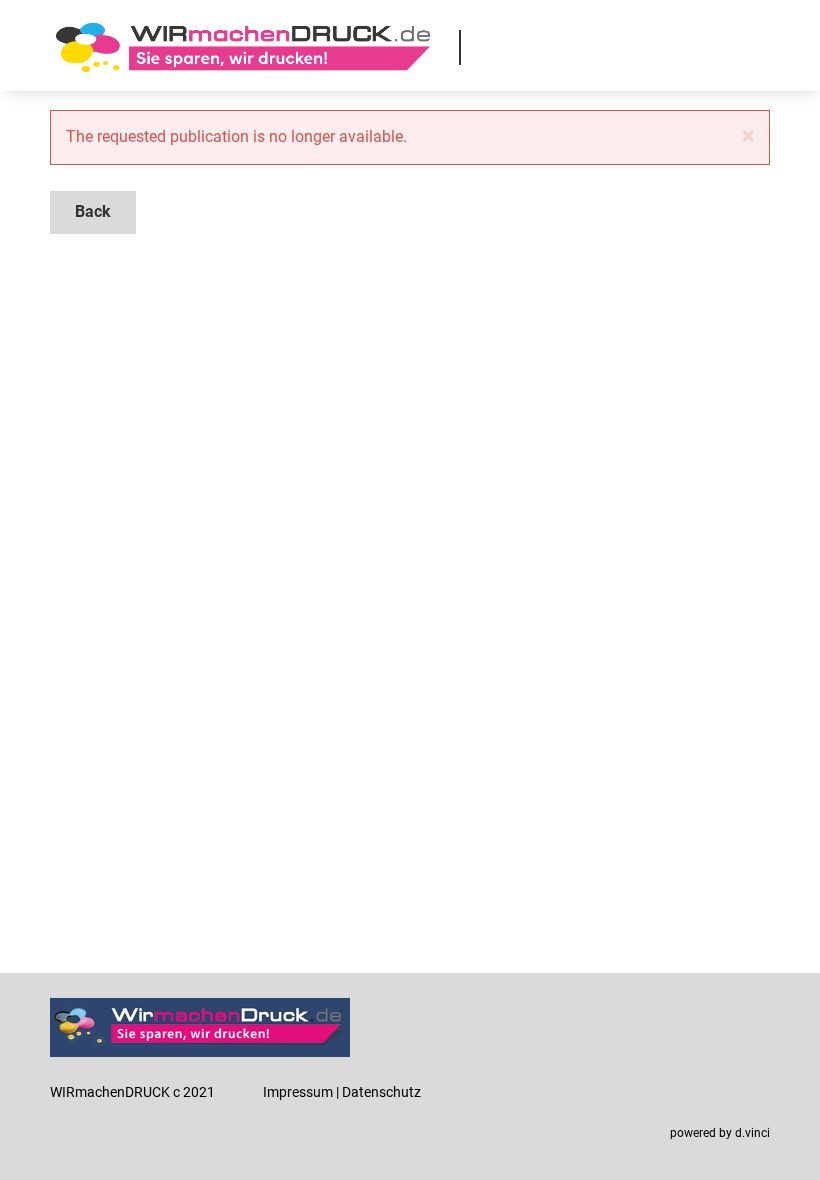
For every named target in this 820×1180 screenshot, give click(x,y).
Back (93, 211)
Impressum (298, 1092)
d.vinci (752, 1133)
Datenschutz (381, 1092)
